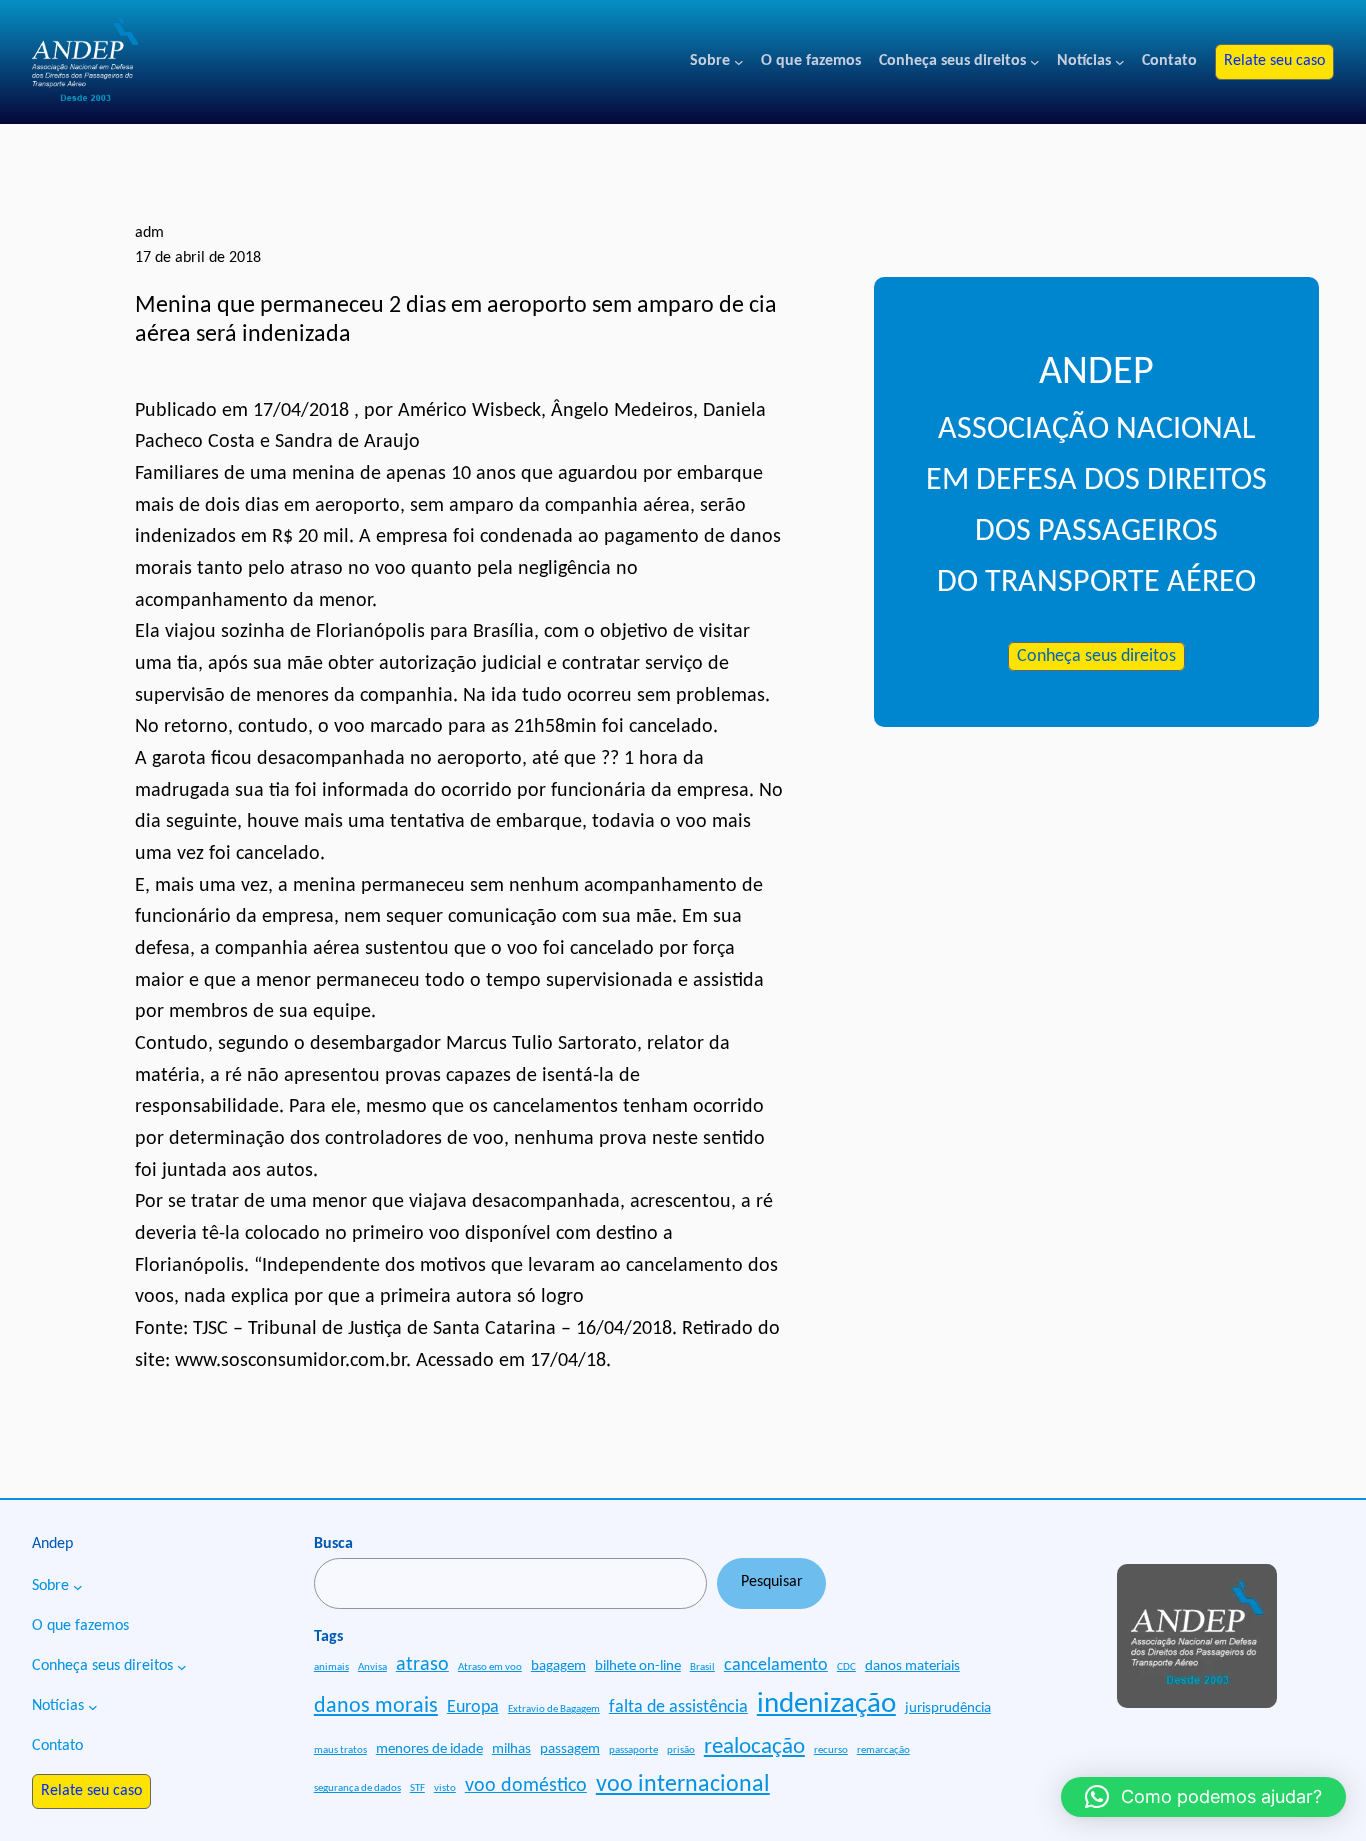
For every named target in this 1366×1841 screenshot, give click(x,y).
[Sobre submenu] (739, 62)
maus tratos (340, 1750)
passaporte (633, 1750)
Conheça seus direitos (1096, 656)
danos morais (376, 1706)
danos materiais (912, 1666)
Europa (473, 1707)
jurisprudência (948, 1708)
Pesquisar (772, 1582)
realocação (754, 1747)
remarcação (883, 1750)
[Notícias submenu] (1120, 62)
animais (331, 1667)
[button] (1203, 1797)
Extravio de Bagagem (554, 1709)
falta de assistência (678, 1707)
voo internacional (683, 1785)
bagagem (558, 1666)
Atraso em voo (490, 1667)
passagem (570, 1749)
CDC (846, 1667)
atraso (422, 1665)
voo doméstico (526, 1786)
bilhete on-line (638, 1666)
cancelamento (776, 1665)
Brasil (702, 1667)
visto (445, 1788)
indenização (826, 1704)
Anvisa (372, 1667)
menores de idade (429, 1749)
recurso (831, 1750)
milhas (511, 1749)
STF (417, 1788)
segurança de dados (357, 1788)
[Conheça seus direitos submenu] (1035, 62)
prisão (681, 1750)
